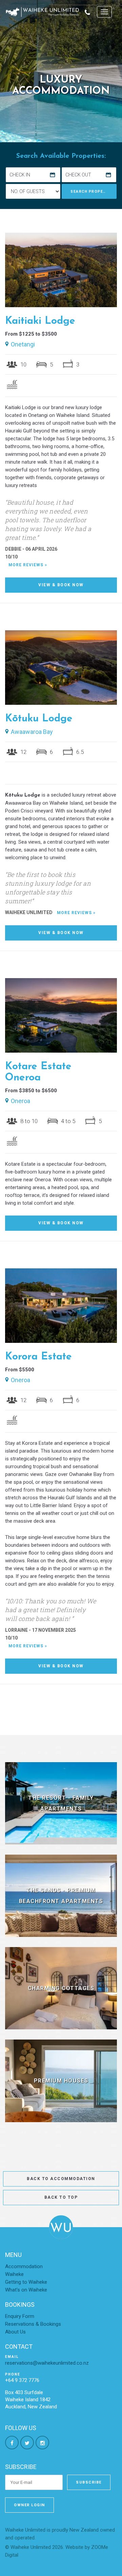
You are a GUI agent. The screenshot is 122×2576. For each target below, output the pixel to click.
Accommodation (24, 2266)
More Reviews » (28, 565)
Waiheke (14, 2274)
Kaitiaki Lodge (40, 321)
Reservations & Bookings (33, 2324)
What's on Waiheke (26, 2290)
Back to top (61, 2197)
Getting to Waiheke (26, 2282)
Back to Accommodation (61, 2179)
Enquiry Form (20, 2316)
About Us (15, 2332)
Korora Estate (38, 1357)
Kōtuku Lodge (39, 719)
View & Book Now (61, 585)
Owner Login (29, 2505)
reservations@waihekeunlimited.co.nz (47, 2363)
